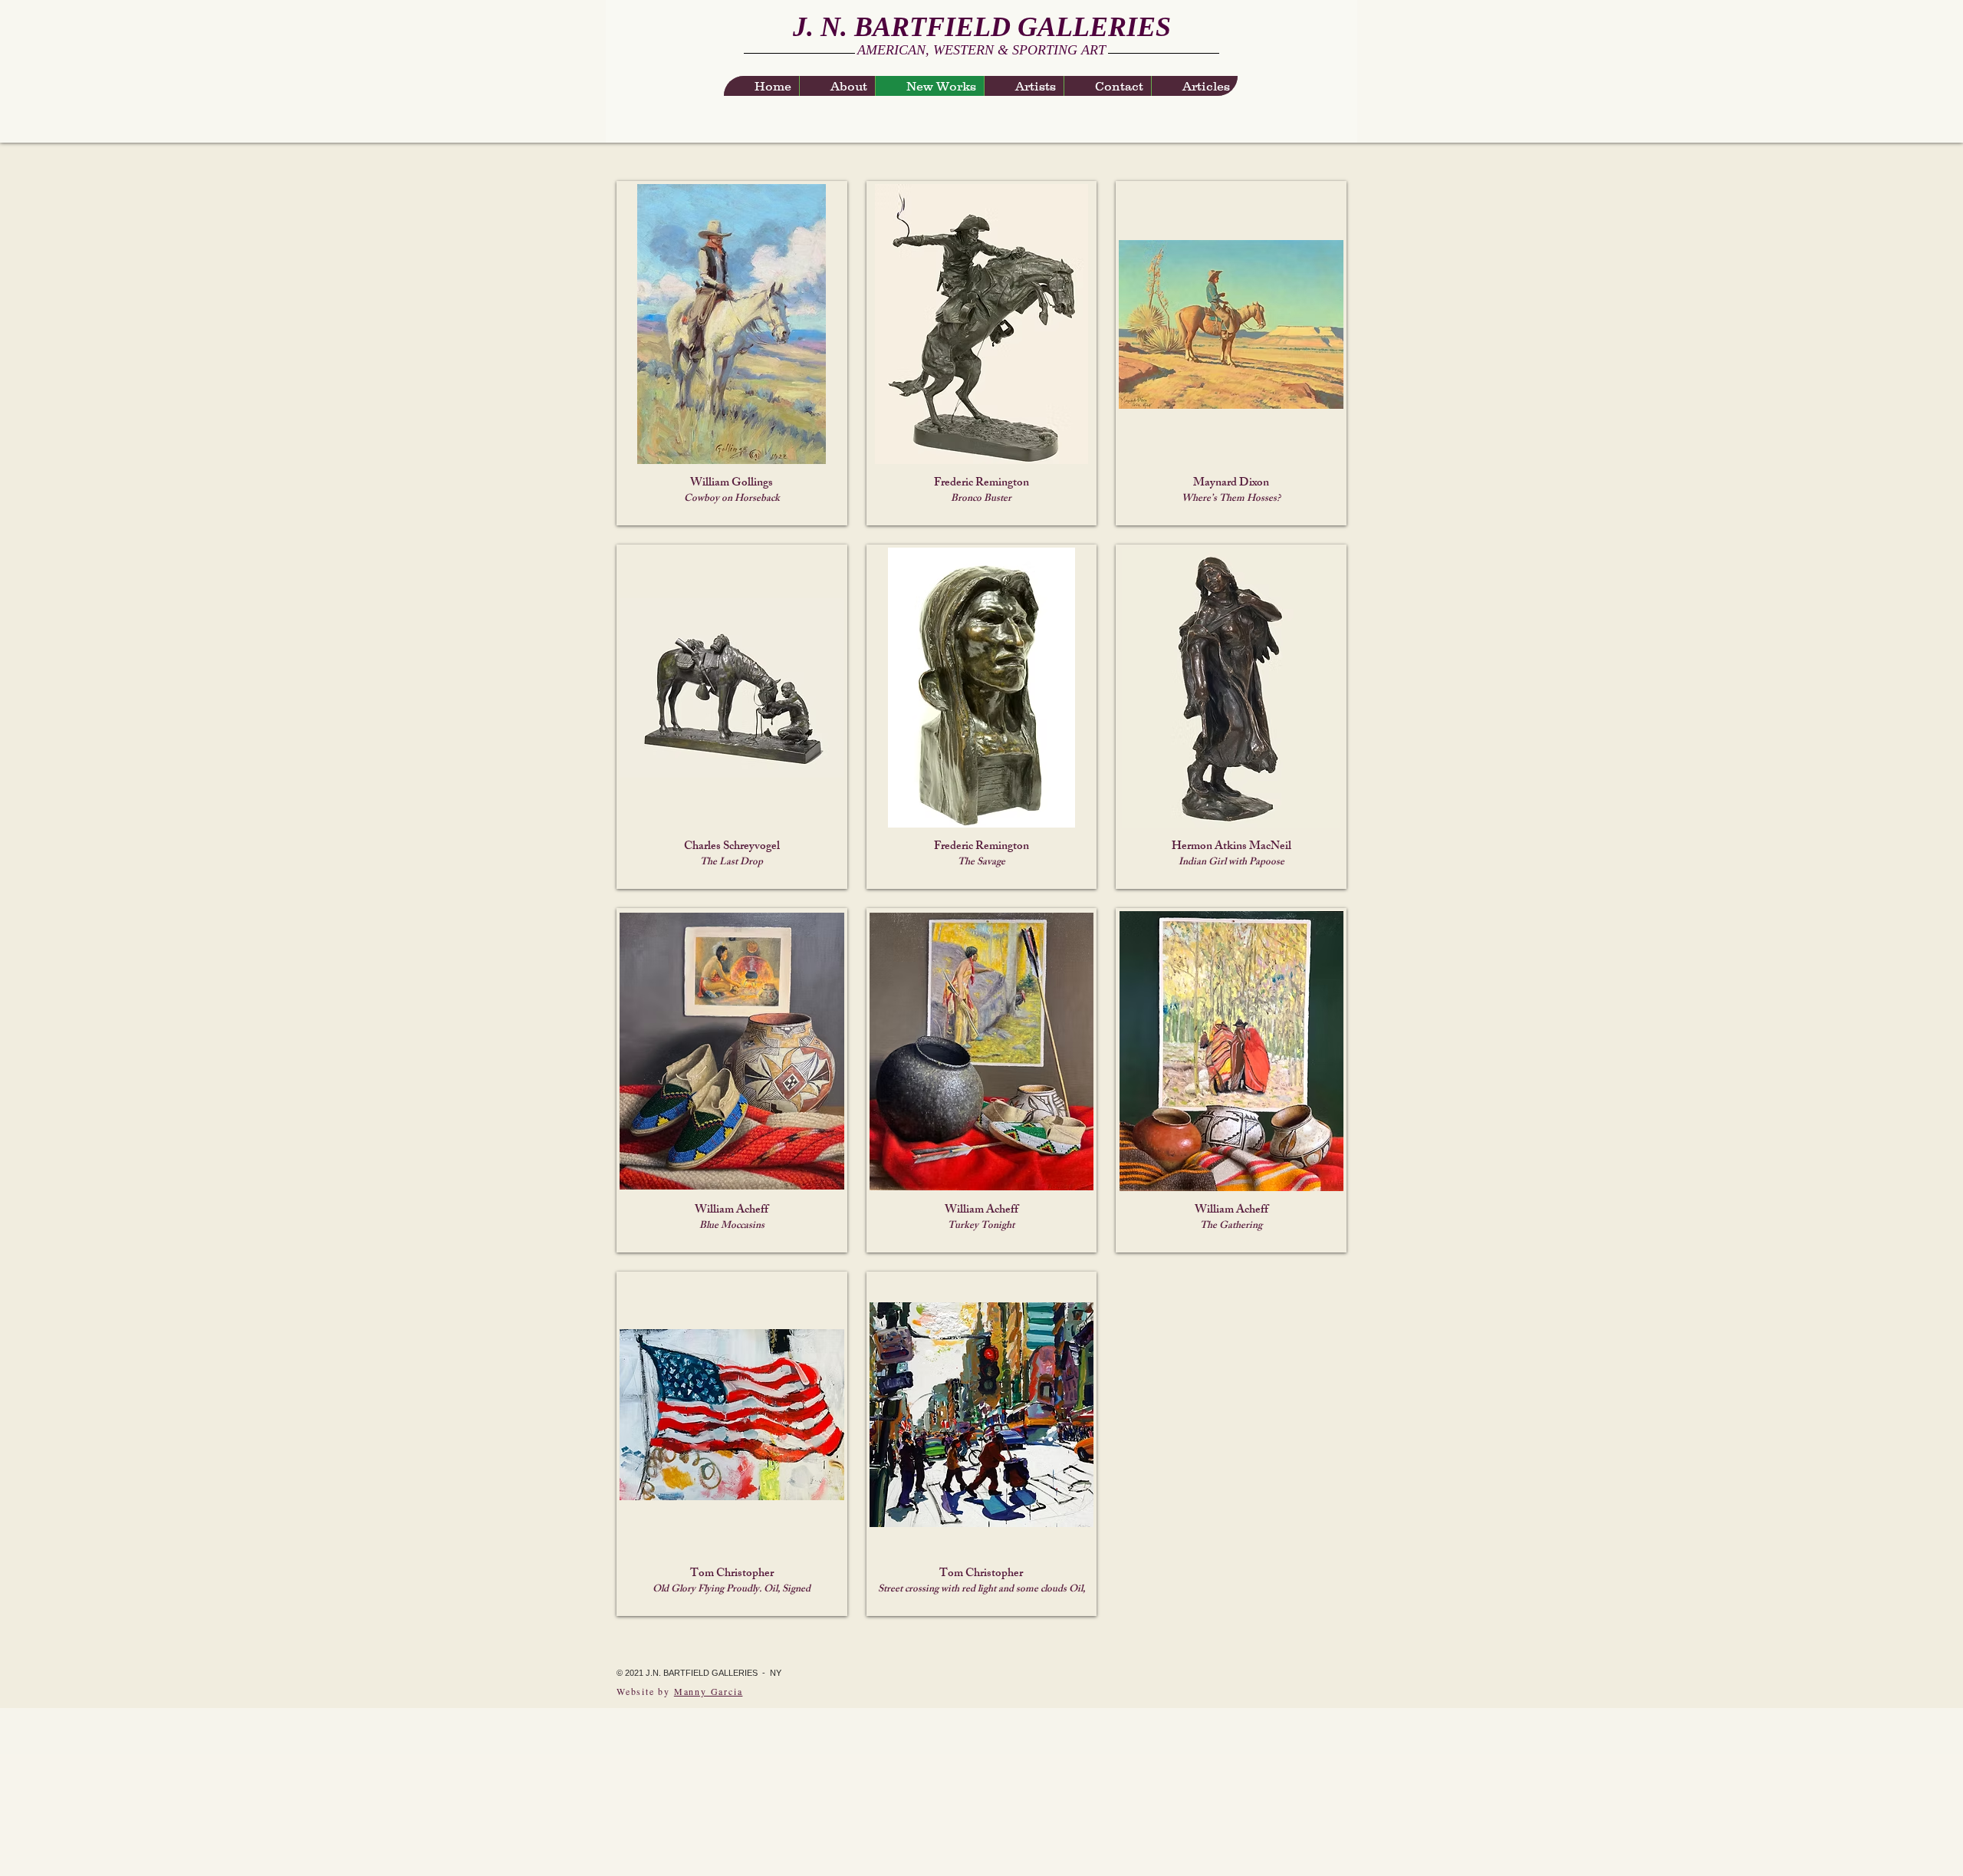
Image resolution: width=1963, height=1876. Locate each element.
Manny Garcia (709, 1691)
